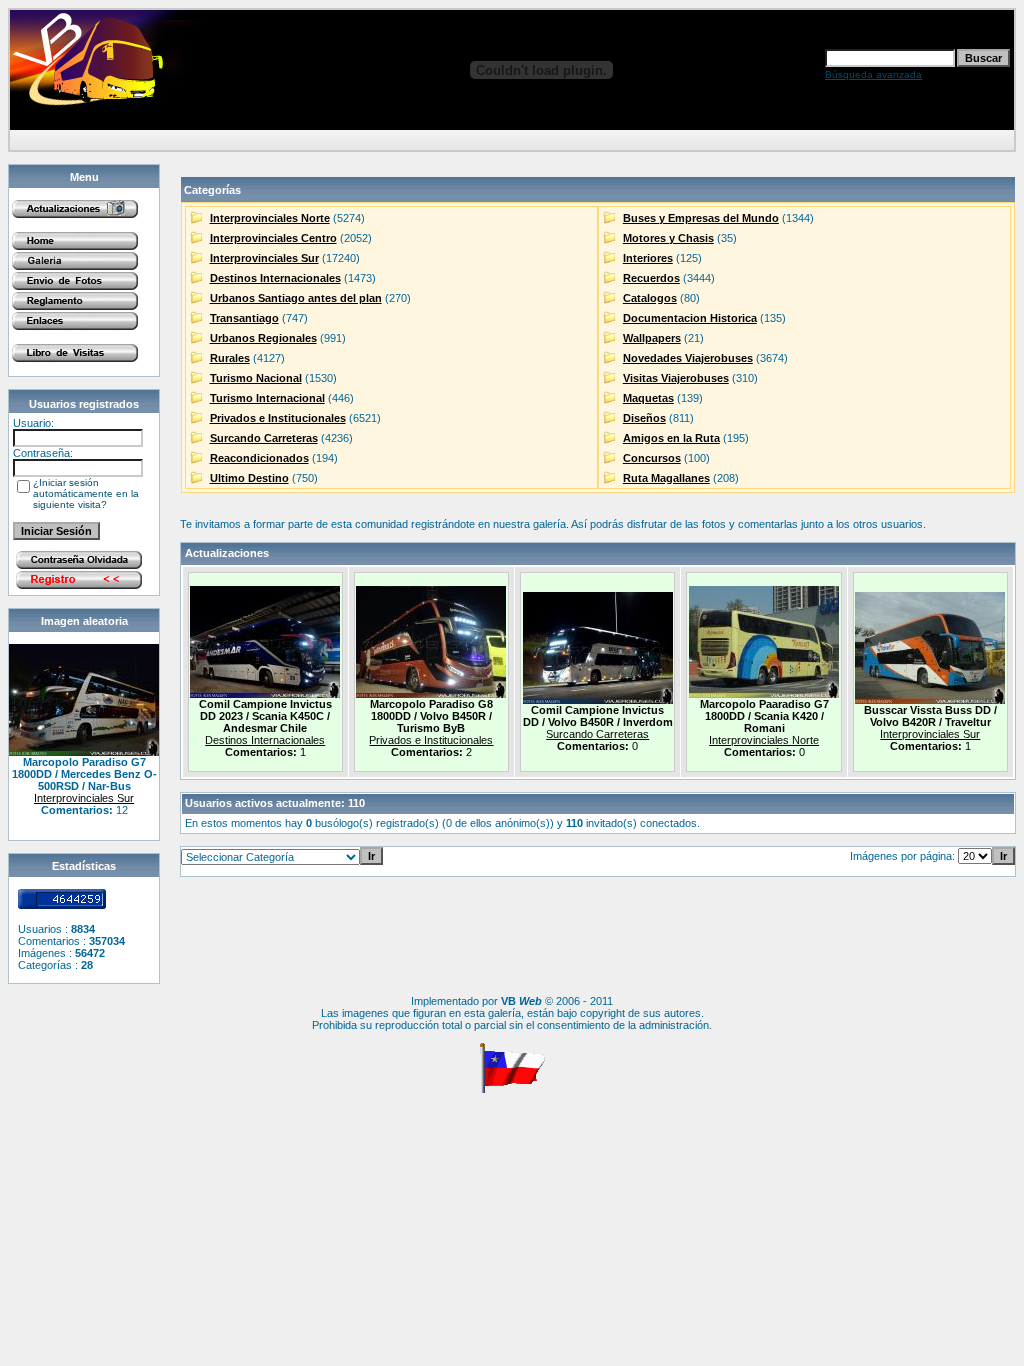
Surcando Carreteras (264, 438)
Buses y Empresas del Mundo (701, 218)
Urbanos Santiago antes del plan (296, 298)
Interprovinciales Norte (270, 218)
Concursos (652, 458)
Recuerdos (651, 278)
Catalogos (650, 298)
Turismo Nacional (256, 378)
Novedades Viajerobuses (688, 358)
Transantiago (244, 318)
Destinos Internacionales (275, 278)
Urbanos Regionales (263, 338)
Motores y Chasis (668, 238)
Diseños (644, 418)
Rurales (230, 358)
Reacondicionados (259, 458)
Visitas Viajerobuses (676, 378)
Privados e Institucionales (278, 418)
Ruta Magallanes (666, 478)
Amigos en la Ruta (671, 438)
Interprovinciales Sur (84, 798)
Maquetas (648, 398)
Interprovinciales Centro (273, 238)
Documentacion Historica (690, 318)
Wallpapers (652, 338)
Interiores (648, 258)
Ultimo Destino (249, 478)
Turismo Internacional (267, 398)
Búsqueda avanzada (873, 74)
